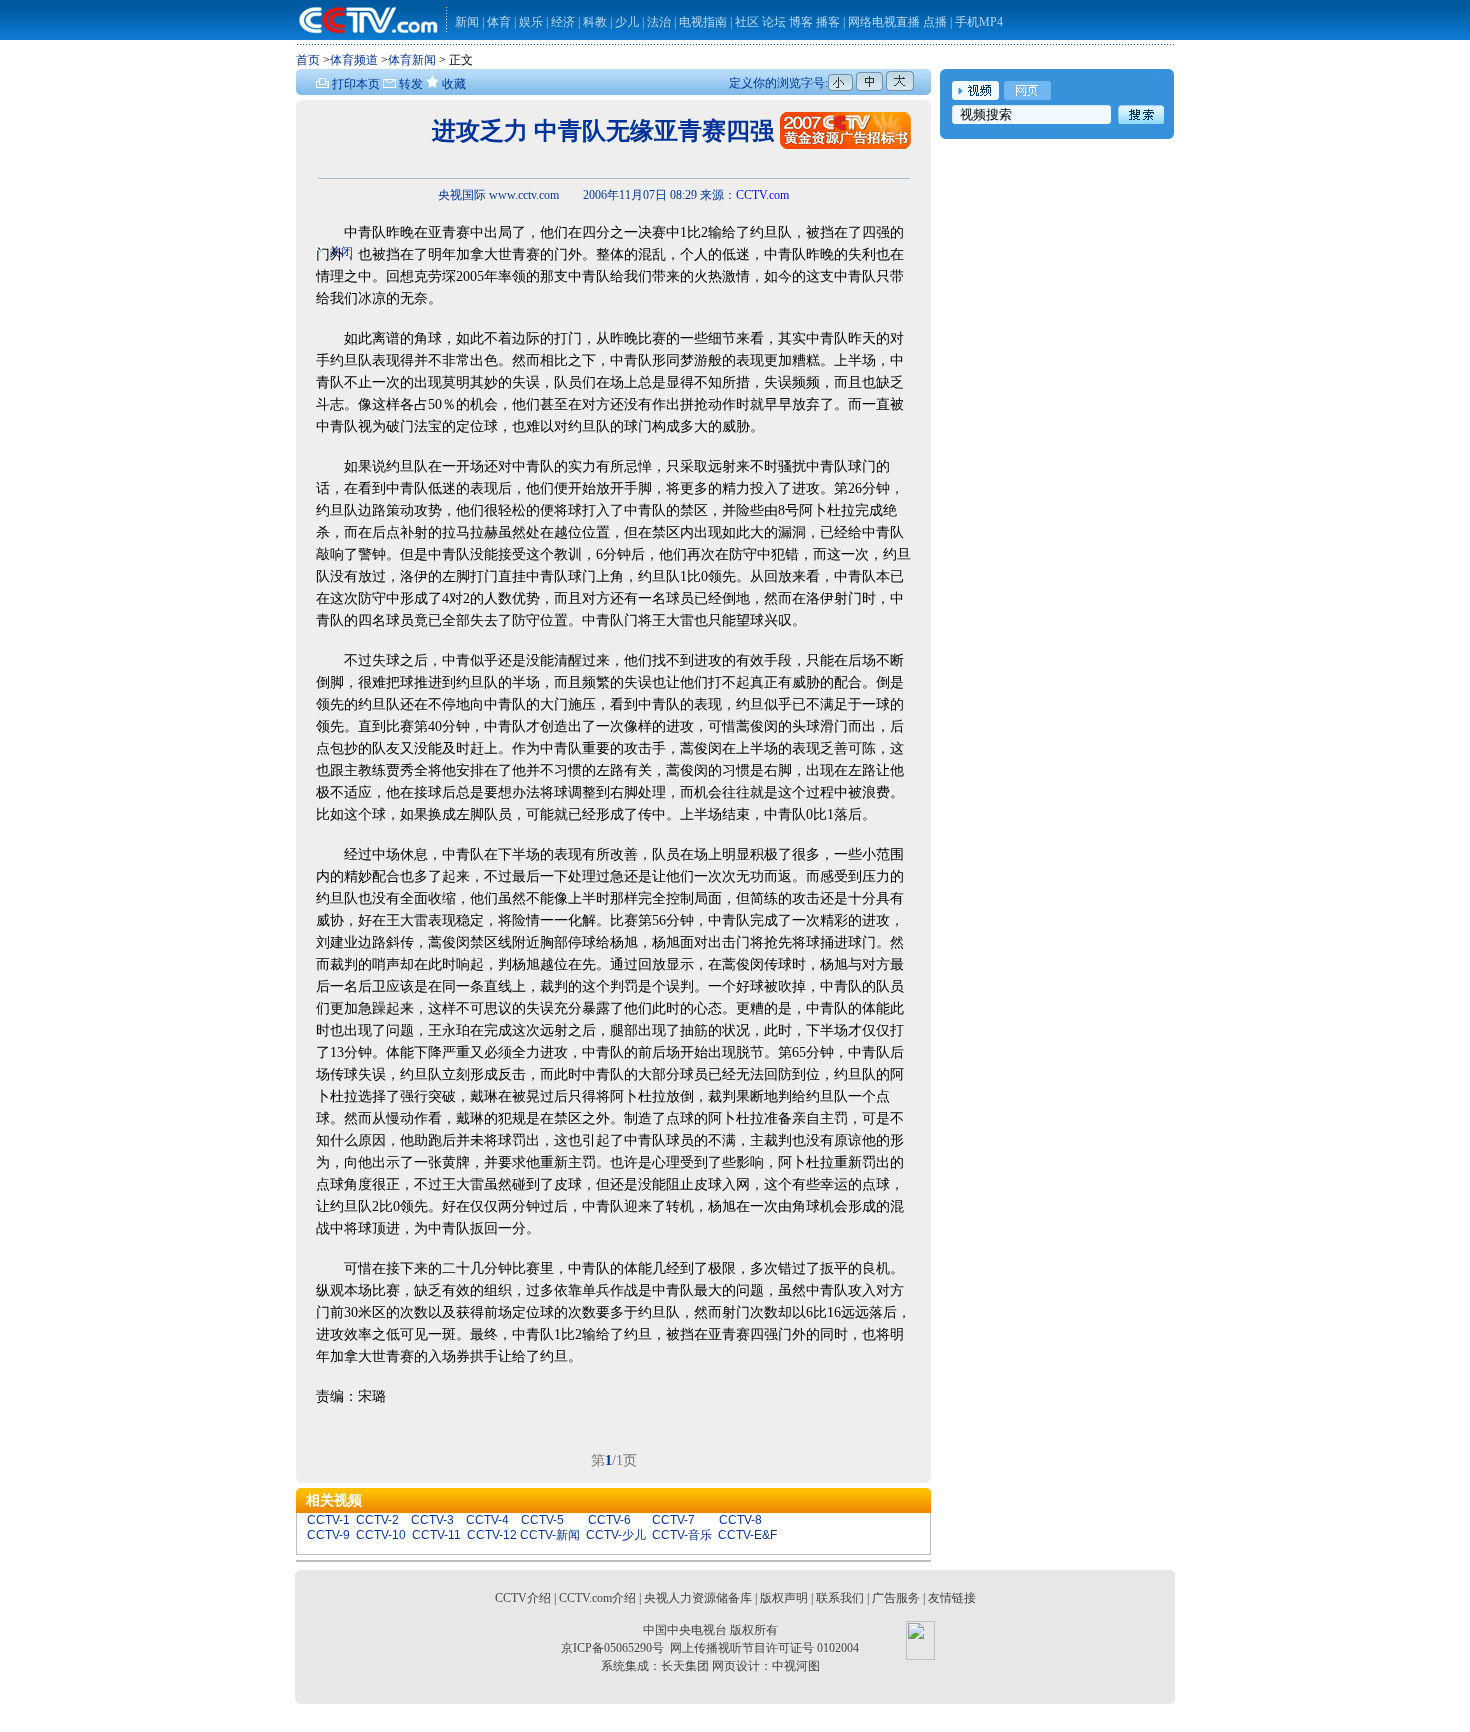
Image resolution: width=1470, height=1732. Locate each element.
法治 (659, 22)
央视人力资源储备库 (698, 1598)
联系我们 (840, 1598)
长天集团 (685, 1666)
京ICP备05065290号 (612, 1648)
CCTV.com (762, 195)
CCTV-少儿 (616, 1535)
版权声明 (784, 1598)
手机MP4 (979, 22)
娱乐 (531, 22)
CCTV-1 (328, 1520)
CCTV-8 (740, 1520)
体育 (499, 22)
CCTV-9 (328, 1535)
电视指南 (703, 22)
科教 (596, 22)
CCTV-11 (436, 1535)
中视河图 (796, 1666)
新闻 (467, 22)
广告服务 (896, 1598)
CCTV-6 (609, 1520)
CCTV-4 (487, 1520)
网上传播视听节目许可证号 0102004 (764, 1648)
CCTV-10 (381, 1535)
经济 (564, 22)
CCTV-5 (542, 1520)
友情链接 (952, 1598)
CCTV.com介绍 (597, 1598)
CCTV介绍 (523, 1598)
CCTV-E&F (747, 1535)
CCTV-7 (673, 1520)
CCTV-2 (377, 1520)
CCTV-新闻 (550, 1535)
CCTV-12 (492, 1535)
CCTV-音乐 (682, 1535)
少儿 (627, 22)
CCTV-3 (432, 1520)
